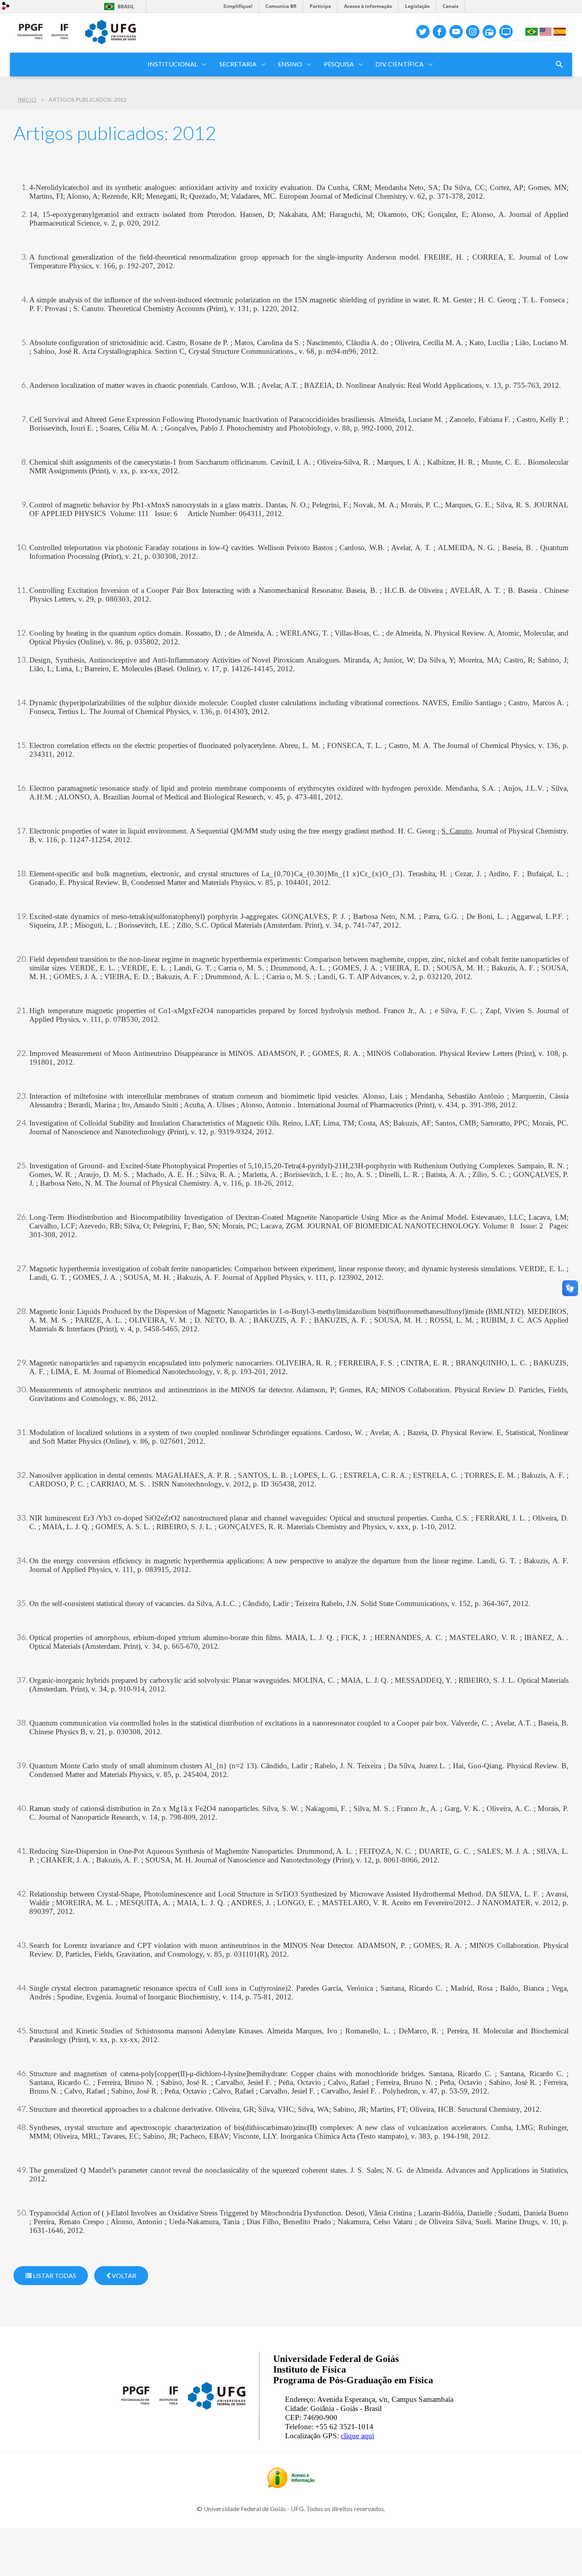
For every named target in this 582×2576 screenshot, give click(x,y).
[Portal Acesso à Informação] (291, 2485)
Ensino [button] (290, 64)
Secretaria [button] (238, 64)
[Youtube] (456, 32)
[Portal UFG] (110, 42)
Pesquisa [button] (339, 64)
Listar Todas (54, 2275)
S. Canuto (457, 831)
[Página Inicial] (44, 47)
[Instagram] (473, 32)
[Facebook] (439, 32)
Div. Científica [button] (399, 64)
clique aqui (358, 2436)
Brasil (126, 7)
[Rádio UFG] (489, 32)
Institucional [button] (173, 64)
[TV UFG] (506, 32)
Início (27, 100)
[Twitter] (423, 32)
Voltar (123, 2275)
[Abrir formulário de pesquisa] (559, 65)
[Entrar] (6, 7)
